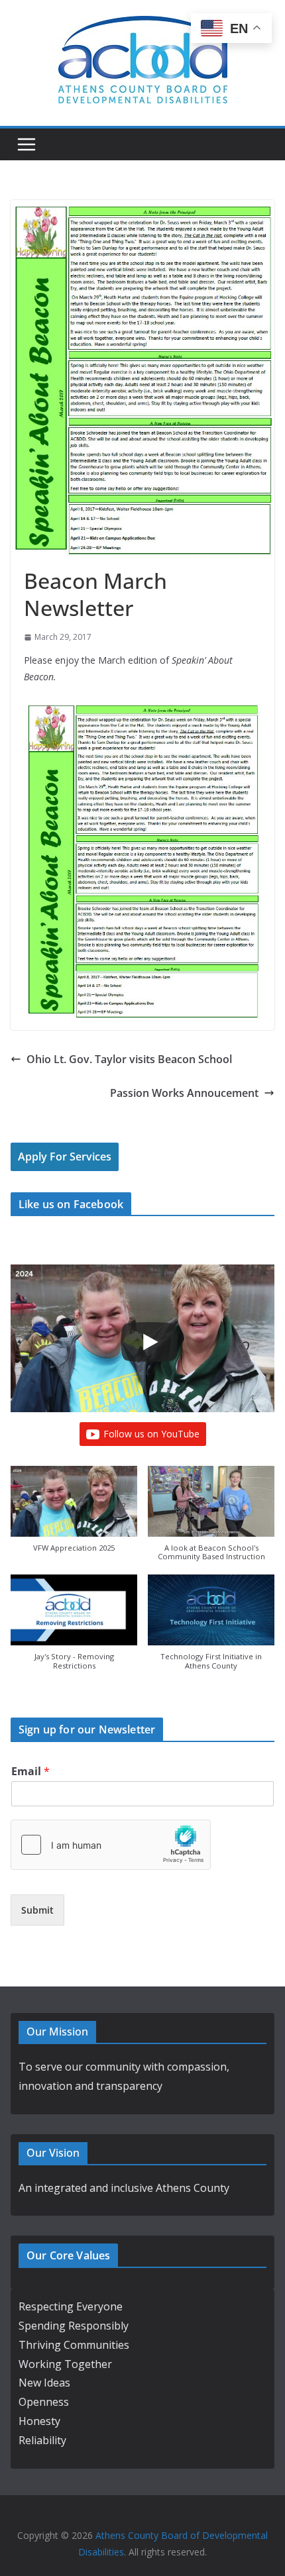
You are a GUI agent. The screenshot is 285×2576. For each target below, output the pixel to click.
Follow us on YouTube (151, 1434)
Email (30, 1772)
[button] (74, 1516)
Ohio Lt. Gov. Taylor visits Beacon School (129, 1059)
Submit (37, 1910)
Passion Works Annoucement (184, 1093)
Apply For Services (65, 1157)
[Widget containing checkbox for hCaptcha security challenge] (111, 1845)
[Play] (149, 1342)
